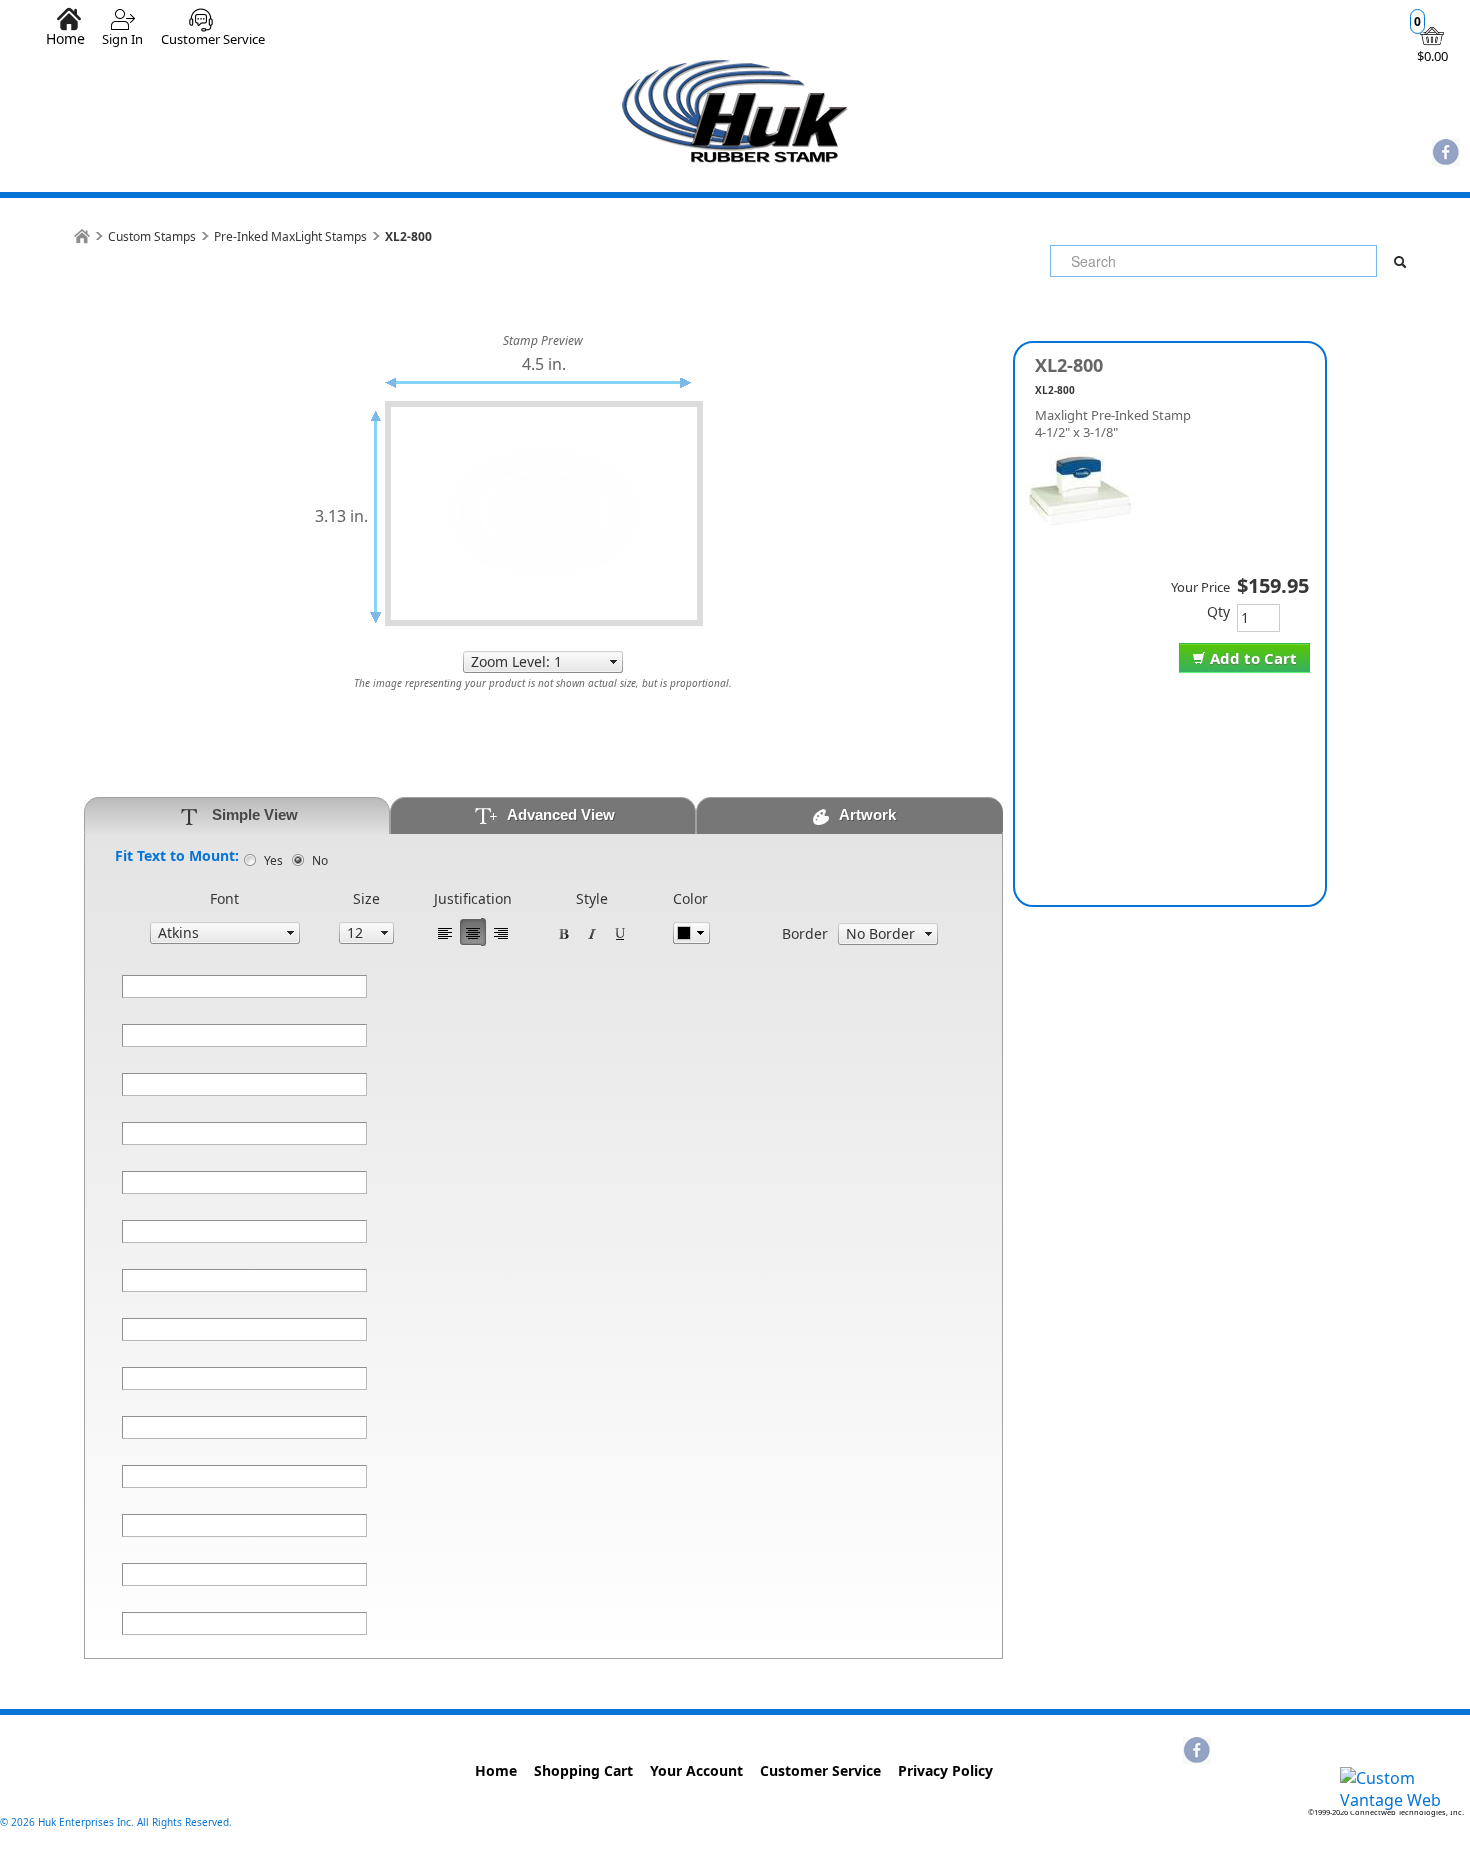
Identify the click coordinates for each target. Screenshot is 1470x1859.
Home (65, 38)
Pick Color (691, 933)
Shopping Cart (583, 1770)
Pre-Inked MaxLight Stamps (290, 236)
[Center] (473, 931)
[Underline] (620, 931)
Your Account (696, 1770)
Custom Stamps (152, 236)
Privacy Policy (945, 1770)
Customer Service (213, 39)
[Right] (501, 931)
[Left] (445, 931)
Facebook (1446, 154)
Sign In (122, 39)
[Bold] (564, 931)
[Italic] (592, 931)
